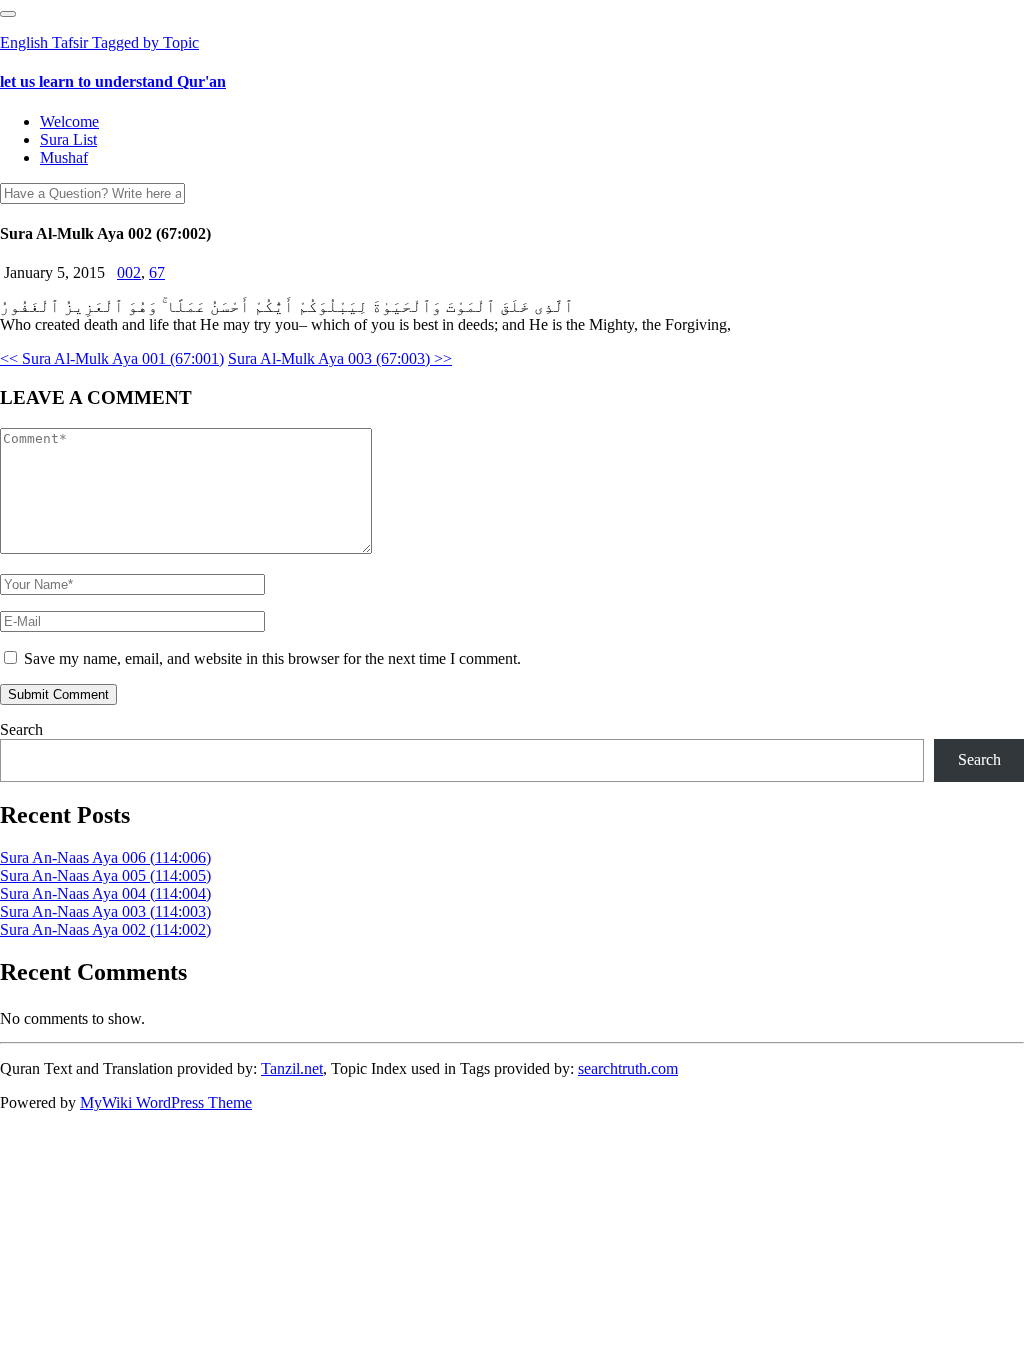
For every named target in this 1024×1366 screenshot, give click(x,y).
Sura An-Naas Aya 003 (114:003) (105, 911)
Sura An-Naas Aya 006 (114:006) (105, 857)
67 (157, 272)
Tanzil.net (292, 1068)
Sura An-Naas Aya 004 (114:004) (105, 893)
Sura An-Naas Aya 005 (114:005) (105, 875)
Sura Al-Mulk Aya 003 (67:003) (340, 358)
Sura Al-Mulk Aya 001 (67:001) (112, 358)
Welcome (69, 121)
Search (21, 729)
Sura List (68, 139)
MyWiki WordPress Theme (166, 1102)
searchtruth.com (628, 1068)
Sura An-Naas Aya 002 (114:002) (105, 929)
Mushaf (64, 157)
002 (129, 272)
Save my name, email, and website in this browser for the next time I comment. (272, 658)
